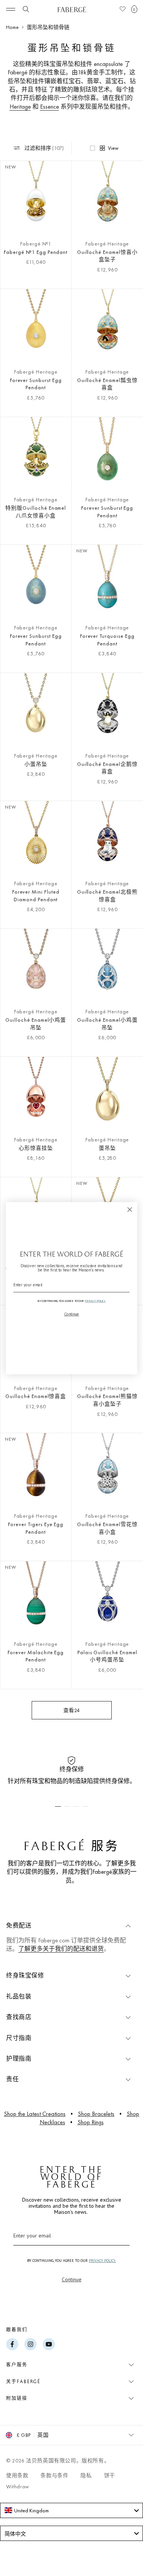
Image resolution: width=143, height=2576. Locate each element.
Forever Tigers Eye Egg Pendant (36, 1528)
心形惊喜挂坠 (36, 1148)
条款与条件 (54, 2475)
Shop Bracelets (96, 2114)
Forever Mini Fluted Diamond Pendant (36, 896)
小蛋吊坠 (36, 764)
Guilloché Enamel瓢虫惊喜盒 (107, 384)
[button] (134, 9)
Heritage (20, 107)
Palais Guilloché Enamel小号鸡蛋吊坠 (107, 1656)
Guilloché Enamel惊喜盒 (36, 1396)
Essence (50, 107)
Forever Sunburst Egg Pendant (36, 384)
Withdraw (18, 2486)
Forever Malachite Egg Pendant (36, 1656)
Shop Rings (91, 2122)
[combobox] (71, 2510)
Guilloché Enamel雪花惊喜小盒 (107, 1528)
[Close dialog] (130, 1209)
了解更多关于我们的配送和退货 (61, 1949)
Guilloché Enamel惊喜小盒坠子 (107, 256)
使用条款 (17, 2475)
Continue (72, 2279)
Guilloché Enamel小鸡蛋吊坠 (36, 1024)
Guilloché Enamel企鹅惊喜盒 (107, 768)
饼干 (110, 2475)
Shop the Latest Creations (35, 2114)
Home (12, 27)
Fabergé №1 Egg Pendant (36, 252)
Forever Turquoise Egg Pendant (107, 640)
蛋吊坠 (107, 1148)
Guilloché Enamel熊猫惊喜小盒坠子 (107, 1400)
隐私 (86, 2475)
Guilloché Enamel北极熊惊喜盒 (107, 896)
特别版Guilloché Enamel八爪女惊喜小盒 (36, 512)
